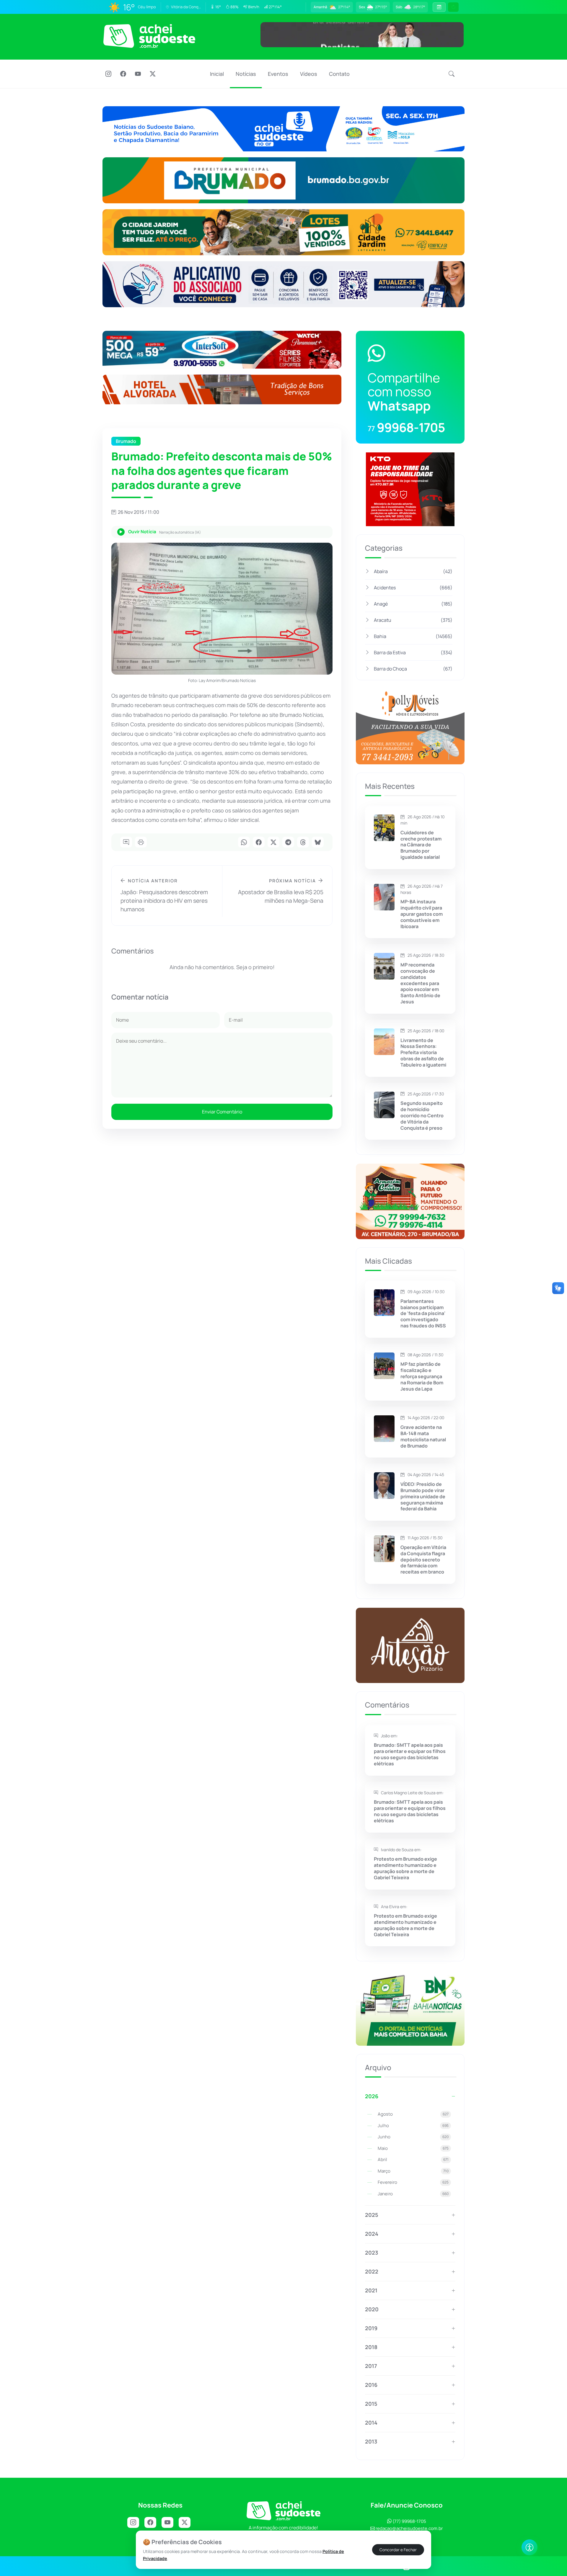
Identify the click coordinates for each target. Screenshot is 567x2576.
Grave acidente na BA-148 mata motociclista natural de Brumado (423, 1436)
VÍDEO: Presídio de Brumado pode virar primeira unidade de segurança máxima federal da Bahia (423, 1496)
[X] (153, 74)
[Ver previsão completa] (439, 7)
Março (413, 2171)
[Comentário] (126, 843)
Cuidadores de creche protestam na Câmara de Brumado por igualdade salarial (421, 845)
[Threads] (303, 843)
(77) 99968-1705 (409, 2521)
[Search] (452, 74)
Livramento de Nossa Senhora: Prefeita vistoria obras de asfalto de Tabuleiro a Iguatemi (423, 1053)
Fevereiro (413, 2182)
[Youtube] (138, 74)
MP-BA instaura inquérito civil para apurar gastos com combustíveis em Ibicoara (422, 914)
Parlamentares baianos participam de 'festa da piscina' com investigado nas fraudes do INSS (423, 1314)
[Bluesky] (318, 843)
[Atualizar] (453, 7)
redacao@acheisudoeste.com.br (409, 2528)
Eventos (278, 74)
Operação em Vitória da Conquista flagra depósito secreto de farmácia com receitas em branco (423, 1560)
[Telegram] (288, 843)
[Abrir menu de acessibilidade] (529, 2547)
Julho (413, 2126)
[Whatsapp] (244, 843)
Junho (413, 2137)
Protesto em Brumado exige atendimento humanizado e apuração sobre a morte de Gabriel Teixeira (405, 1868)
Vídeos (309, 74)
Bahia (413, 636)
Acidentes (413, 588)
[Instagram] (108, 74)
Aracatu (413, 620)
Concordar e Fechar (398, 2550)
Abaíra (413, 571)
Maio (413, 2148)
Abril (413, 2159)
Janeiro (413, 2194)
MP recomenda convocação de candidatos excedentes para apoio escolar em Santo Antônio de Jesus (420, 983)
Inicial (217, 74)
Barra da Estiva (413, 652)
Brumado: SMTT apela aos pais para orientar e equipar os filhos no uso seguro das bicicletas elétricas (410, 1754)
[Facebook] (123, 74)
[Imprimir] (141, 843)
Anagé (413, 604)
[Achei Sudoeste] (149, 36)
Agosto (413, 2114)
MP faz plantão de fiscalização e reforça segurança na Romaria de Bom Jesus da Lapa (422, 1376)
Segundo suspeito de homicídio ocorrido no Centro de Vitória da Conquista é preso (422, 1116)
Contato (339, 74)
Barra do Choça (413, 669)
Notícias (246, 74)
